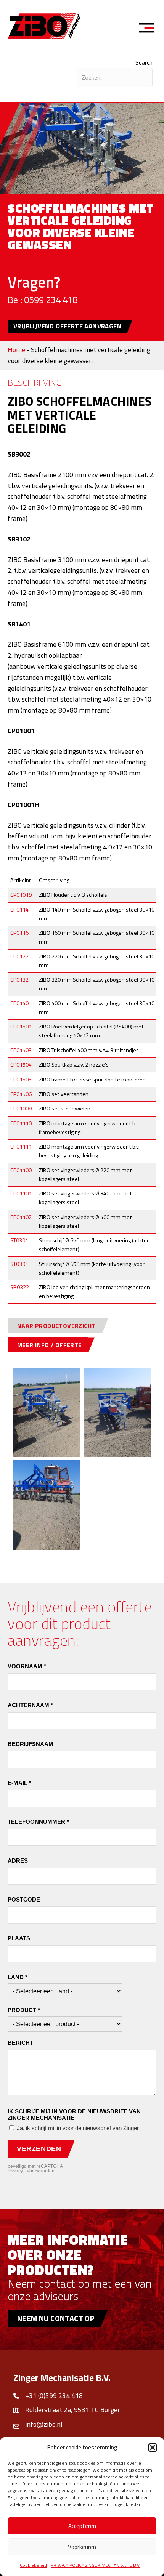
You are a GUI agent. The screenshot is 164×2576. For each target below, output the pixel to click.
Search (144, 62)
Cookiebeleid (33, 2565)
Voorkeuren (82, 2547)
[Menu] (149, 29)
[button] (153, 2448)
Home (16, 350)
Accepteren (82, 2526)
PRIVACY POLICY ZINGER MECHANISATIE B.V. (96, 2565)
